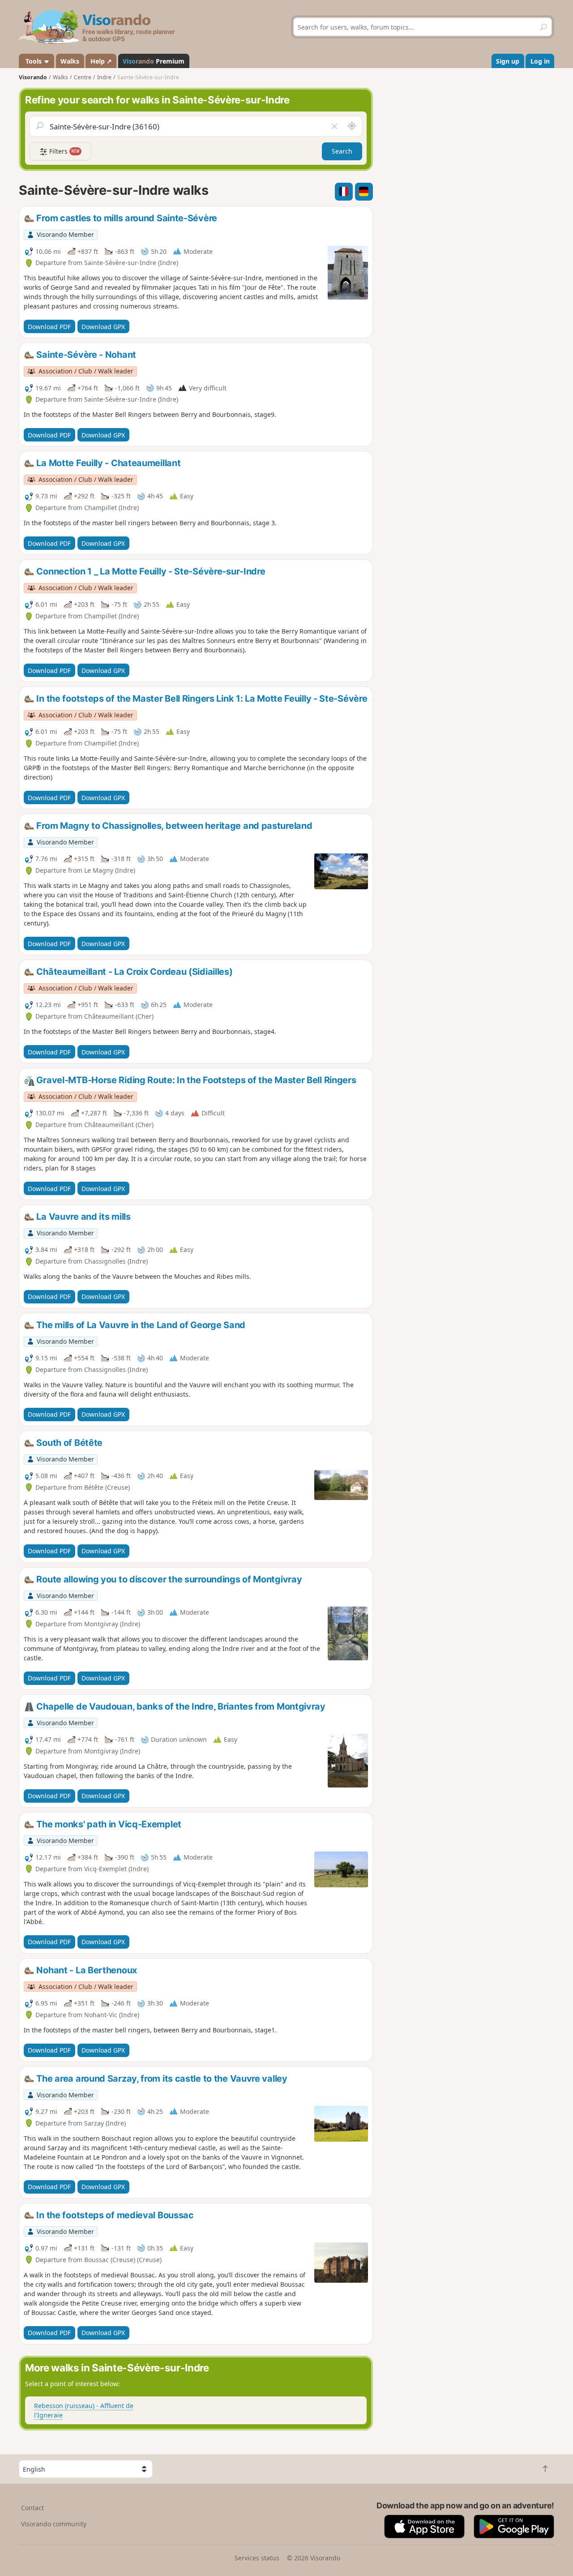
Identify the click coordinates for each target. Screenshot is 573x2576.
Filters (64, 151)
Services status (257, 2558)
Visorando (33, 77)
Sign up (508, 61)
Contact (32, 2508)
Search (342, 151)
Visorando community (54, 2524)
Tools (34, 61)
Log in (540, 61)
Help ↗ (101, 61)
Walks (70, 61)
